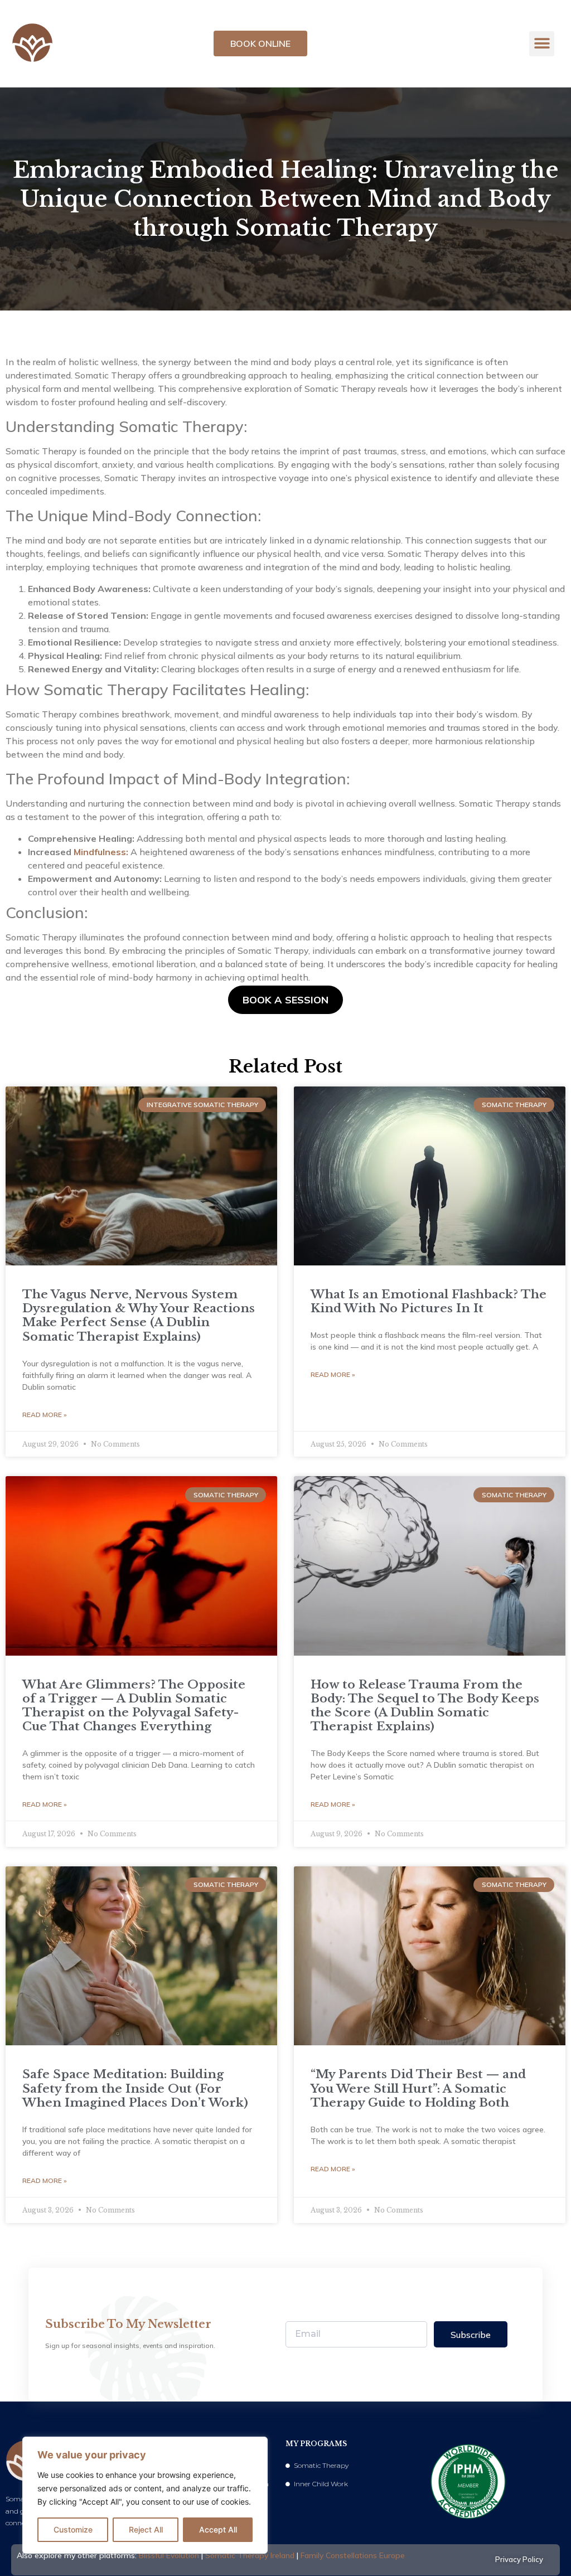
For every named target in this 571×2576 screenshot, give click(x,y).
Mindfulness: (101, 852)
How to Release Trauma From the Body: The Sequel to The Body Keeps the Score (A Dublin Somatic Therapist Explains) (425, 1706)
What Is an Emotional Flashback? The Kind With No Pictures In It (429, 1301)
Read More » (45, 1415)
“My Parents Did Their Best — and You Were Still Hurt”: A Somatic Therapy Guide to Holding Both (418, 2088)
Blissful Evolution (169, 2555)
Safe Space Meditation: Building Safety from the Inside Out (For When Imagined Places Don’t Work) (135, 2088)
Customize (73, 2529)
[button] (542, 44)
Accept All (218, 2529)
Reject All (146, 2529)
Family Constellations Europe (353, 2555)
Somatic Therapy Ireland (250, 2555)
